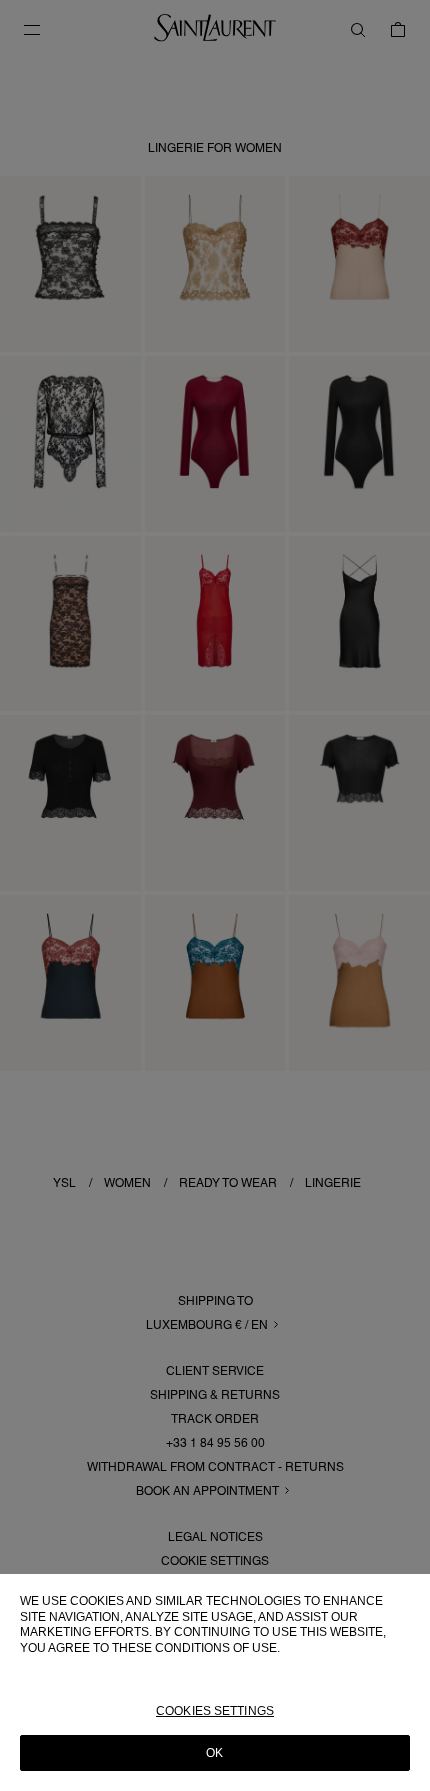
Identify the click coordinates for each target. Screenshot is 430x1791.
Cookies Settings (215, 1711)
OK (214, 1753)
